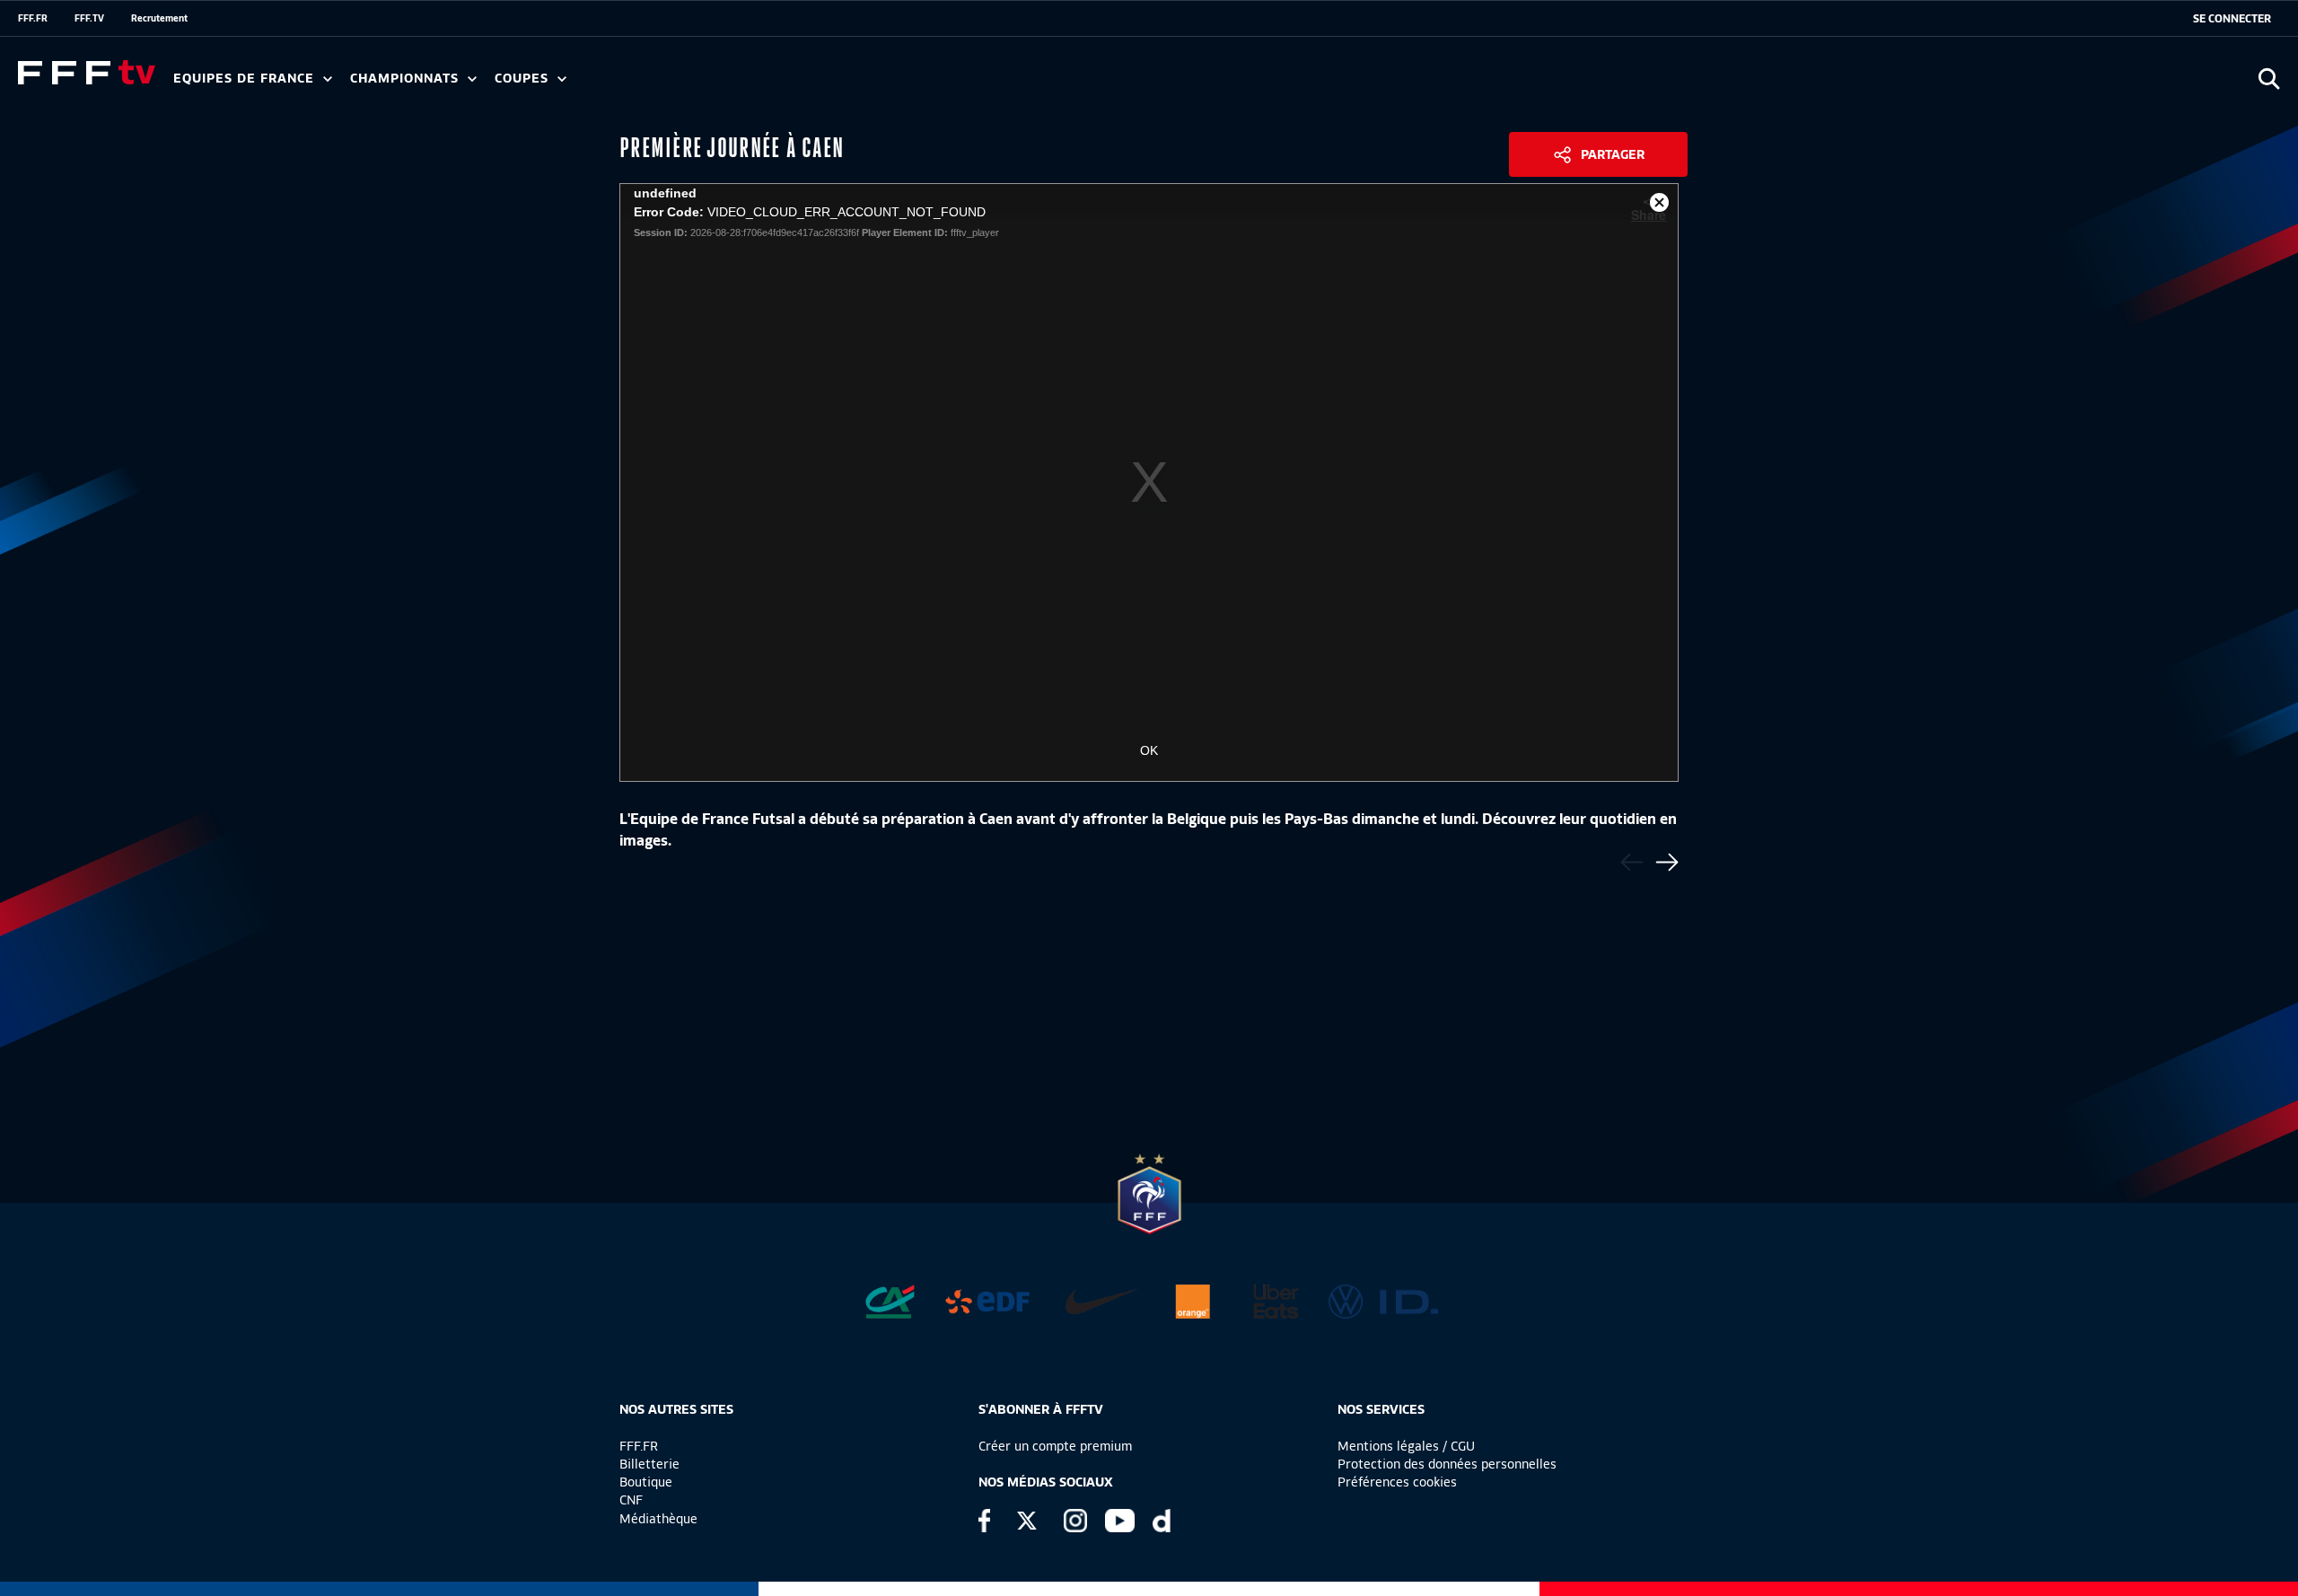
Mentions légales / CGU (1406, 1446)
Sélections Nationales (841, 84)
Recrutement (159, 18)
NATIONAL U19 (635, 84)
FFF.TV (89, 18)
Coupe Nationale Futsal (784, 84)
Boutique (646, 1482)
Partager (1613, 154)
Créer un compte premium (1055, 1446)
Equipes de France (246, 79)
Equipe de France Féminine (346, 84)
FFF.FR (33, 18)
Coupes (524, 79)
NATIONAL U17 (754, 84)
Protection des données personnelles (1447, 1464)
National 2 (864, 84)
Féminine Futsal (674, 84)
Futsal (568, 84)
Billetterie (649, 1464)
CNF (631, 1500)
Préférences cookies (1397, 1482)
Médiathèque (658, 1519)
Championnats (407, 79)
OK (1149, 750)
